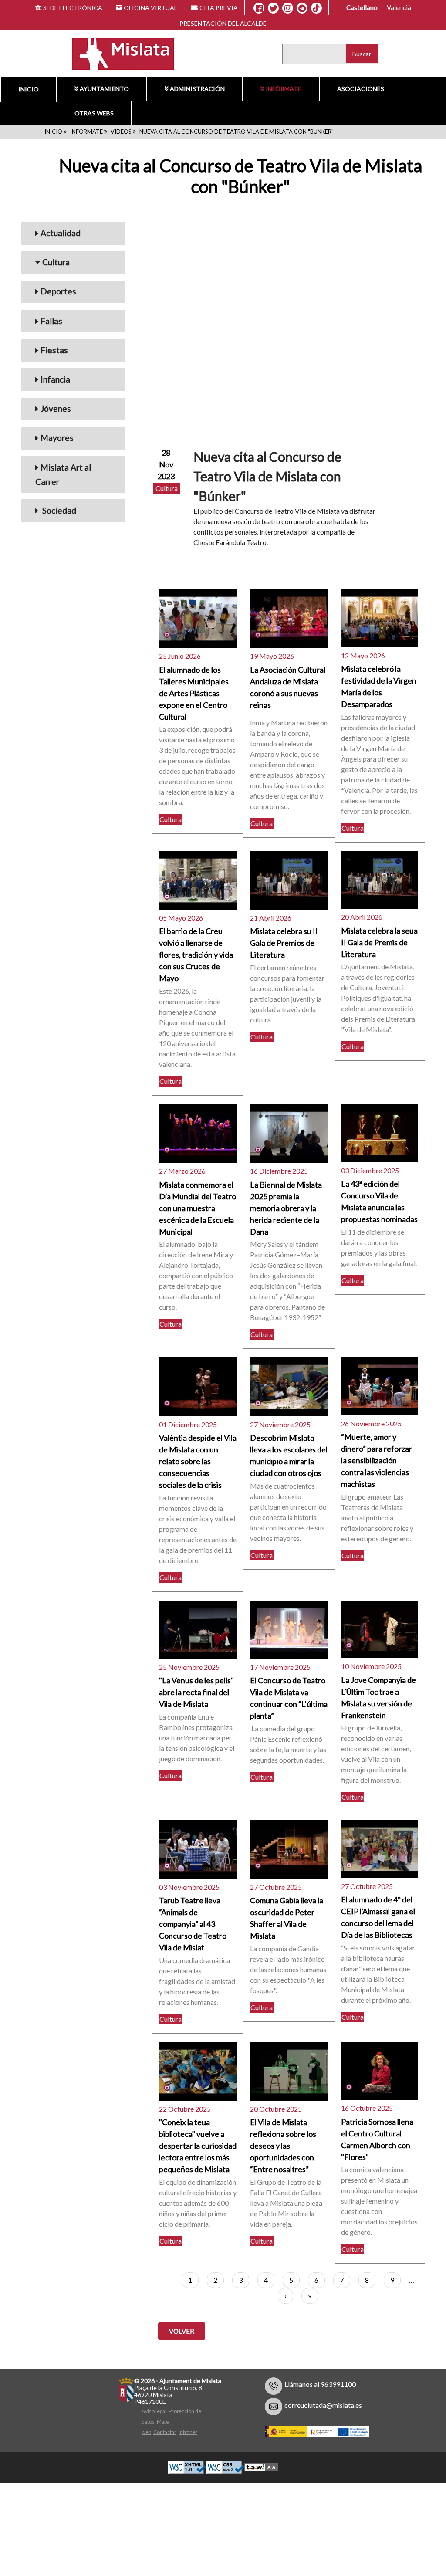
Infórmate (284, 89)
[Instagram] (288, 8)
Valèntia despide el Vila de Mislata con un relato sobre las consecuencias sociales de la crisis (198, 1461)
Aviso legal (154, 2411)
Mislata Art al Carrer (63, 474)
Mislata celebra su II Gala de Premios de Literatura (284, 943)
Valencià (399, 7)
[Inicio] (117, 53)
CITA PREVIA (219, 8)
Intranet (188, 2432)
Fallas (51, 321)
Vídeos (121, 132)
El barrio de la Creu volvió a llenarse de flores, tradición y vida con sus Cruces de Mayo (196, 955)
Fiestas (54, 350)
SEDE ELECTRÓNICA (73, 8)
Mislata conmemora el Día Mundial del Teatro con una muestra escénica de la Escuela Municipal (198, 1208)
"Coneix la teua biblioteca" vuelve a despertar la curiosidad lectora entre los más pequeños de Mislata (198, 2146)
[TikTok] (316, 8)
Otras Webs (94, 113)
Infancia (55, 379)
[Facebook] (259, 8)
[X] (273, 8)
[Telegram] (302, 8)
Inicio (29, 89)
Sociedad (58, 510)
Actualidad (61, 233)
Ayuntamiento (104, 89)
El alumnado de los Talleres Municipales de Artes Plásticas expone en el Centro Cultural (194, 693)
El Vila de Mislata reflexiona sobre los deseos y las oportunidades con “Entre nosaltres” (283, 2146)
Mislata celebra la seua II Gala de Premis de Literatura (379, 942)
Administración (197, 89)
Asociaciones (361, 89)
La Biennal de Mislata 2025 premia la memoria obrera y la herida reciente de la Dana (286, 1208)
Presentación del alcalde (223, 23)
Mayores (57, 438)
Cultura (56, 262)
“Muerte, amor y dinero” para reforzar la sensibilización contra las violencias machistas (377, 1460)
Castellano (362, 7)
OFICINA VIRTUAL (150, 8)
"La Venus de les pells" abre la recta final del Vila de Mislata (196, 1692)
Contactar (165, 2432)
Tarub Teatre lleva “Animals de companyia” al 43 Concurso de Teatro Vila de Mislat (193, 1924)
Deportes (58, 291)
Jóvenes (56, 408)
